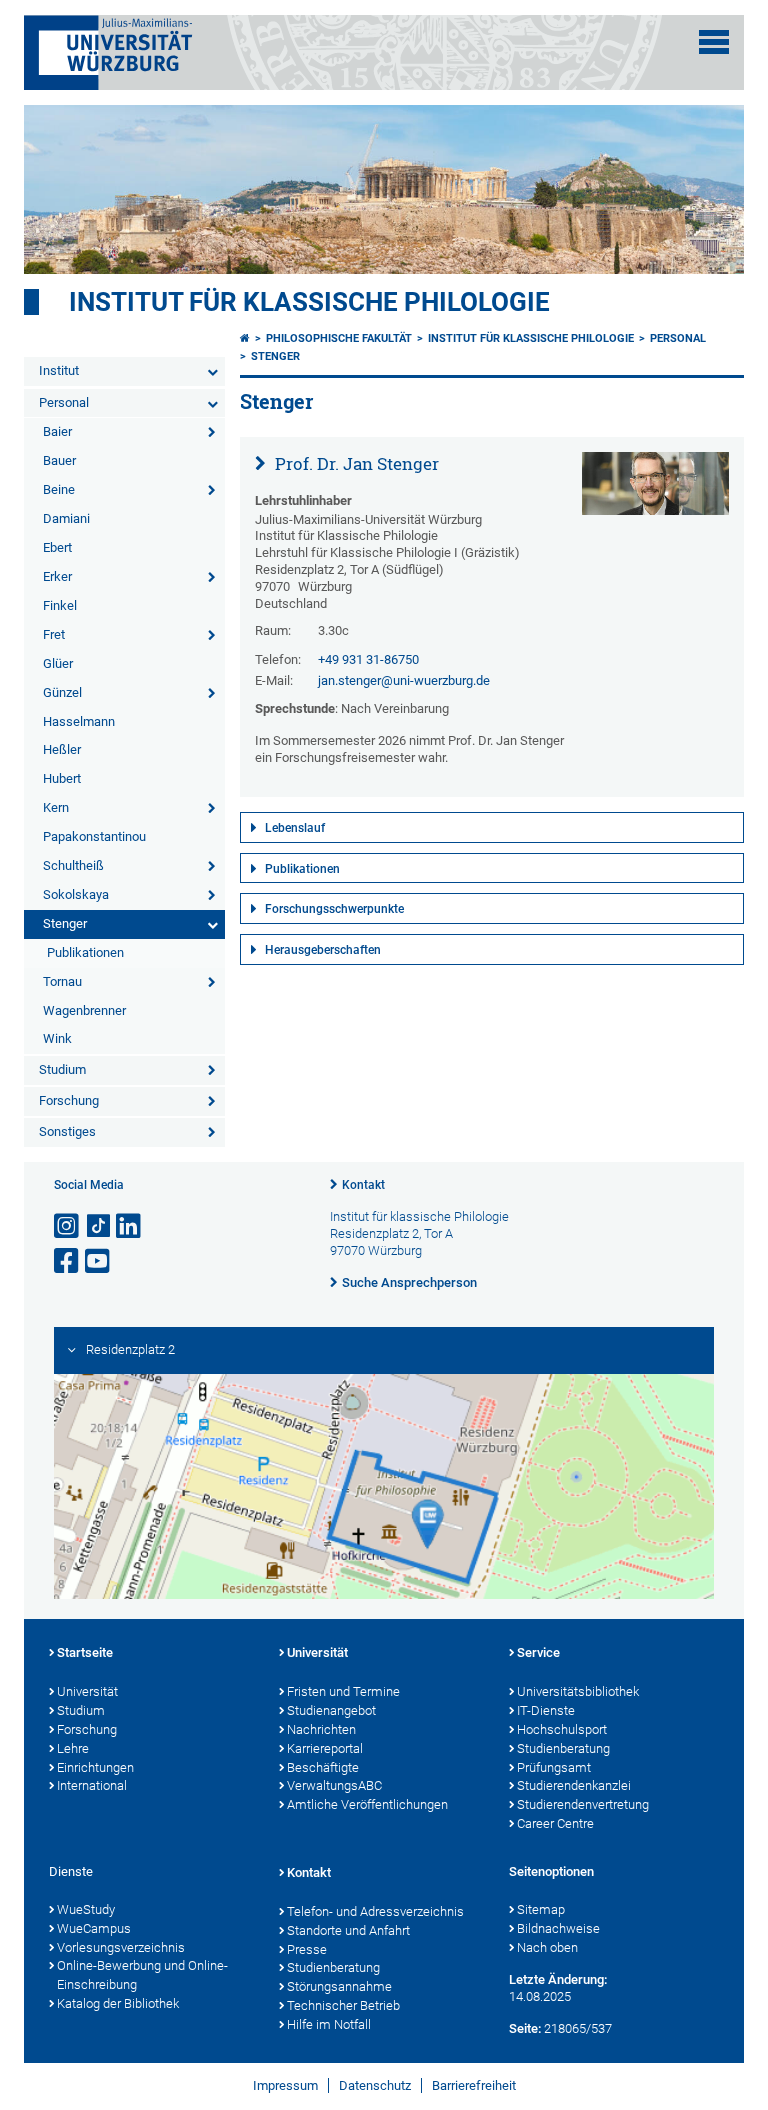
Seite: (525, 2028)
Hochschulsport (562, 1729)
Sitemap (541, 1909)
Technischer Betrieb (343, 2005)
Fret (54, 634)
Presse (307, 1949)
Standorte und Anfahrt (348, 1930)
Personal (64, 402)
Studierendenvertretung (583, 1804)
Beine (59, 489)
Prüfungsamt (554, 1767)
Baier (57, 431)
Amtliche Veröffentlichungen (367, 1804)
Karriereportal (325, 1748)
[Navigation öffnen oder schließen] (714, 42)
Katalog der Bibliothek (118, 2003)
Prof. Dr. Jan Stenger (355, 463)
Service (538, 1652)
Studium (62, 1069)
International (92, 1785)
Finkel (60, 605)
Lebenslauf (295, 828)
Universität (87, 1691)
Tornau (62, 981)
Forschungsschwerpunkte (334, 909)
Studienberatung (563, 1748)
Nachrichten (321, 1729)
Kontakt (363, 1185)
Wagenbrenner (84, 1010)
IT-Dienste (546, 1710)
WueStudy (86, 1909)
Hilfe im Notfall (329, 2024)
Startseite (85, 1652)
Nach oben (547, 1947)
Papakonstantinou (94, 836)
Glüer (58, 663)
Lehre (73, 1748)
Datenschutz (375, 2085)
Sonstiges (67, 1131)
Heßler (62, 749)
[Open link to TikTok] (99, 1226)
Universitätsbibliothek (578, 1691)
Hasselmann (79, 721)
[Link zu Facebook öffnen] (68, 1261)
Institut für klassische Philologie (309, 302)
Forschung (69, 1100)
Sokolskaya (76, 894)
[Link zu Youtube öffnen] (99, 1261)
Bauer (59, 460)
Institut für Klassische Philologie (531, 338)
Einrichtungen (95, 1767)
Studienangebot (331, 1710)
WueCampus (94, 1928)
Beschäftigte (323, 1767)
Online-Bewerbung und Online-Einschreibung (142, 1975)
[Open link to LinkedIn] (130, 1226)
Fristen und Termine (343, 1691)
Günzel (62, 692)
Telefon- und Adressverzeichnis (375, 1911)
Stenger (65, 923)
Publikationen (85, 952)
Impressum (285, 2085)
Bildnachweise (558, 1928)
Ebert (57, 547)
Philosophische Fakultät (339, 338)
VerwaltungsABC (334, 1785)
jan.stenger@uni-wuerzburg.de (404, 680)
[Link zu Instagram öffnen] (68, 1226)
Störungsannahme (339, 1986)
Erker (57, 576)
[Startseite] (245, 338)
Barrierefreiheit (474, 2085)
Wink (57, 1038)
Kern (56, 807)
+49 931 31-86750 (368, 659)
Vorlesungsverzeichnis (121, 1947)
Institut (59, 370)
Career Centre (555, 1823)
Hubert (62, 778)
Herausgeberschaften (323, 950)
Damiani (66, 518)
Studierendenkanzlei (574, 1785)
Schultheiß (73, 865)
